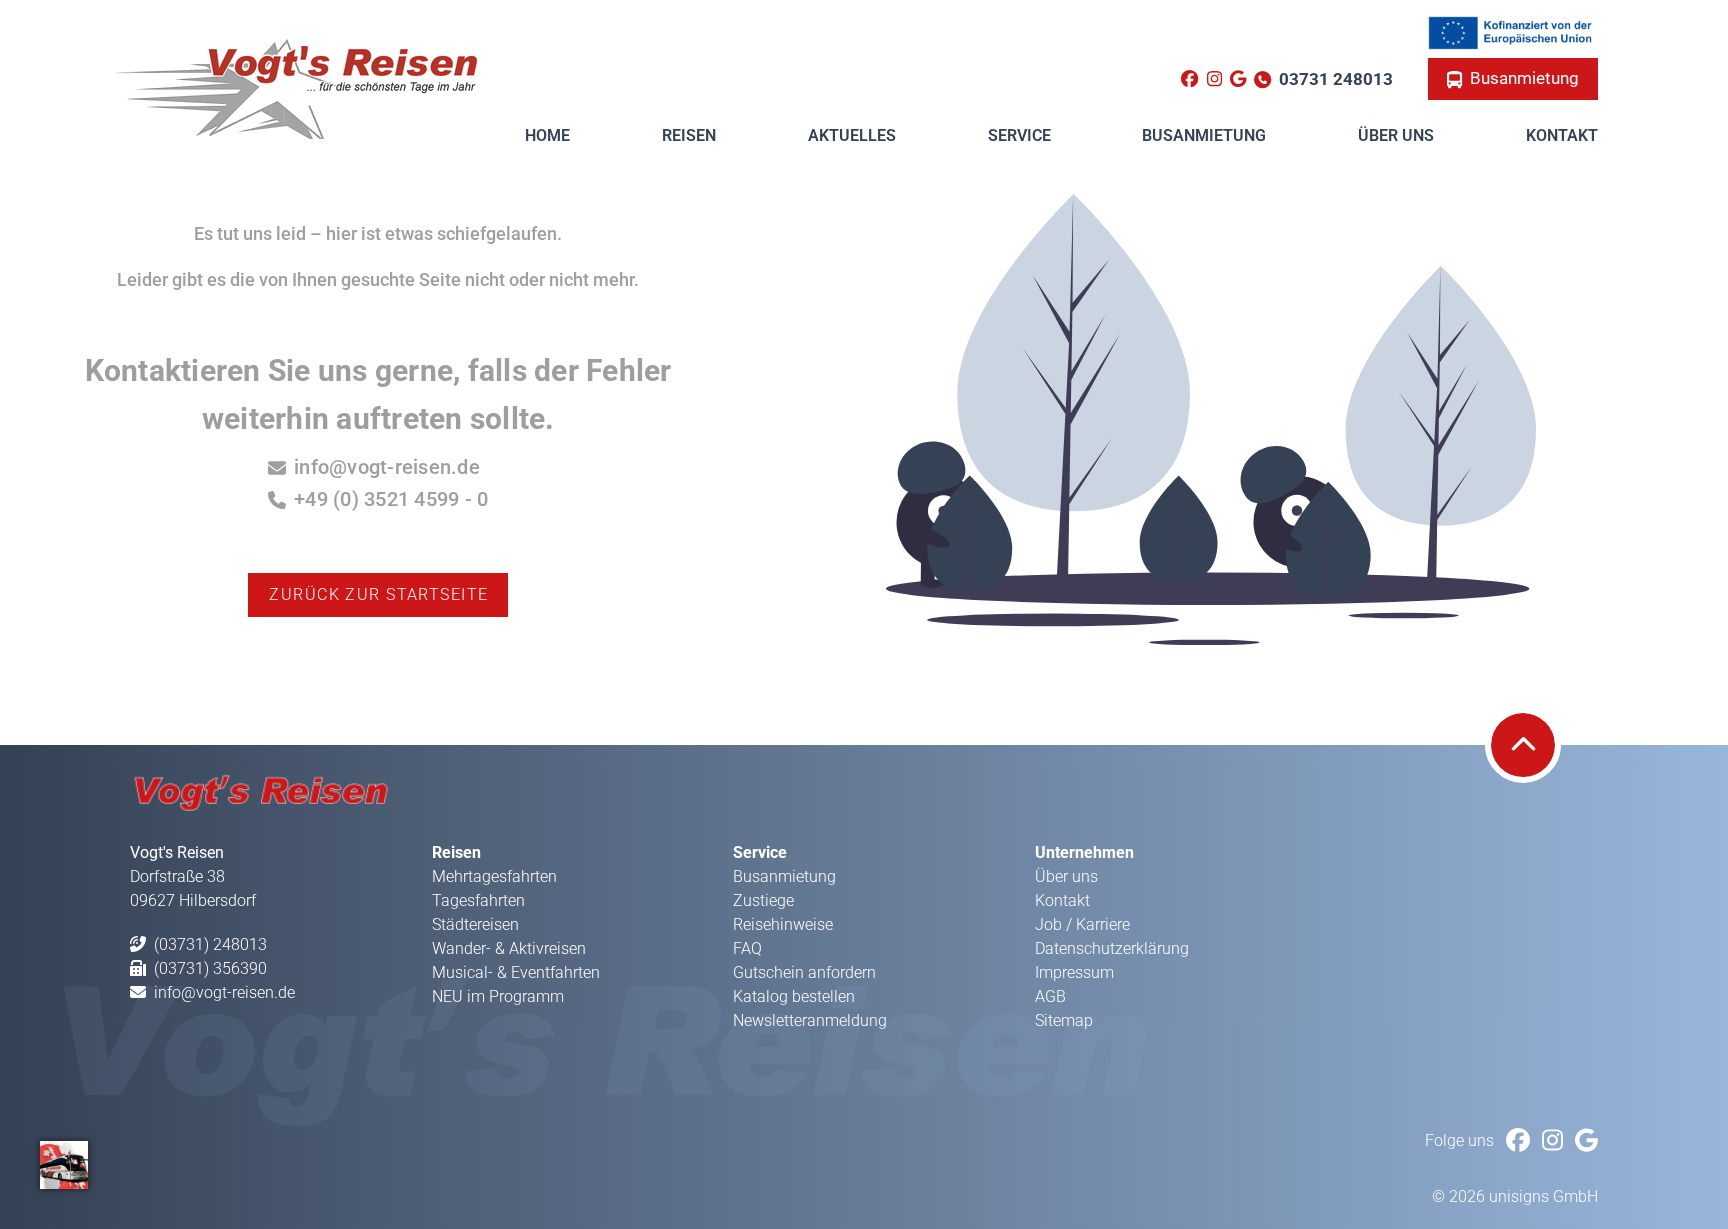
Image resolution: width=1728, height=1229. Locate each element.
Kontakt (1562, 135)
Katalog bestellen (794, 996)
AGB (1050, 996)
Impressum (1074, 972)
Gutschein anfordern (804, 972)
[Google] (1238, 80)
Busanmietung (1524, 78)
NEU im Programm (498, 996)
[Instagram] (1214, 80)
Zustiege (763, 900)
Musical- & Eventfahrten (516, 972)
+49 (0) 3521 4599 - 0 (391, 499)
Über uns (1066, 876)
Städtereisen (475, 924)
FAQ (747, 948)
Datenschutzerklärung (1112, 948)
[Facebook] (1189, 80)
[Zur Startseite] (295, 87)
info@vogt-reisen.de (387, 467)
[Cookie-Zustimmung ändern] (64, 1165)
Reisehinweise (783, 924)
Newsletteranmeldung (810, 1020)
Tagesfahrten (478, 900)
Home (547, 135)
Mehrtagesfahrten (494, 876)
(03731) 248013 (210, 944)
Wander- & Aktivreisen (509, 948)
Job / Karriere (1082, 924)
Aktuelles (852, 135)
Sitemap (1064, 1020)
